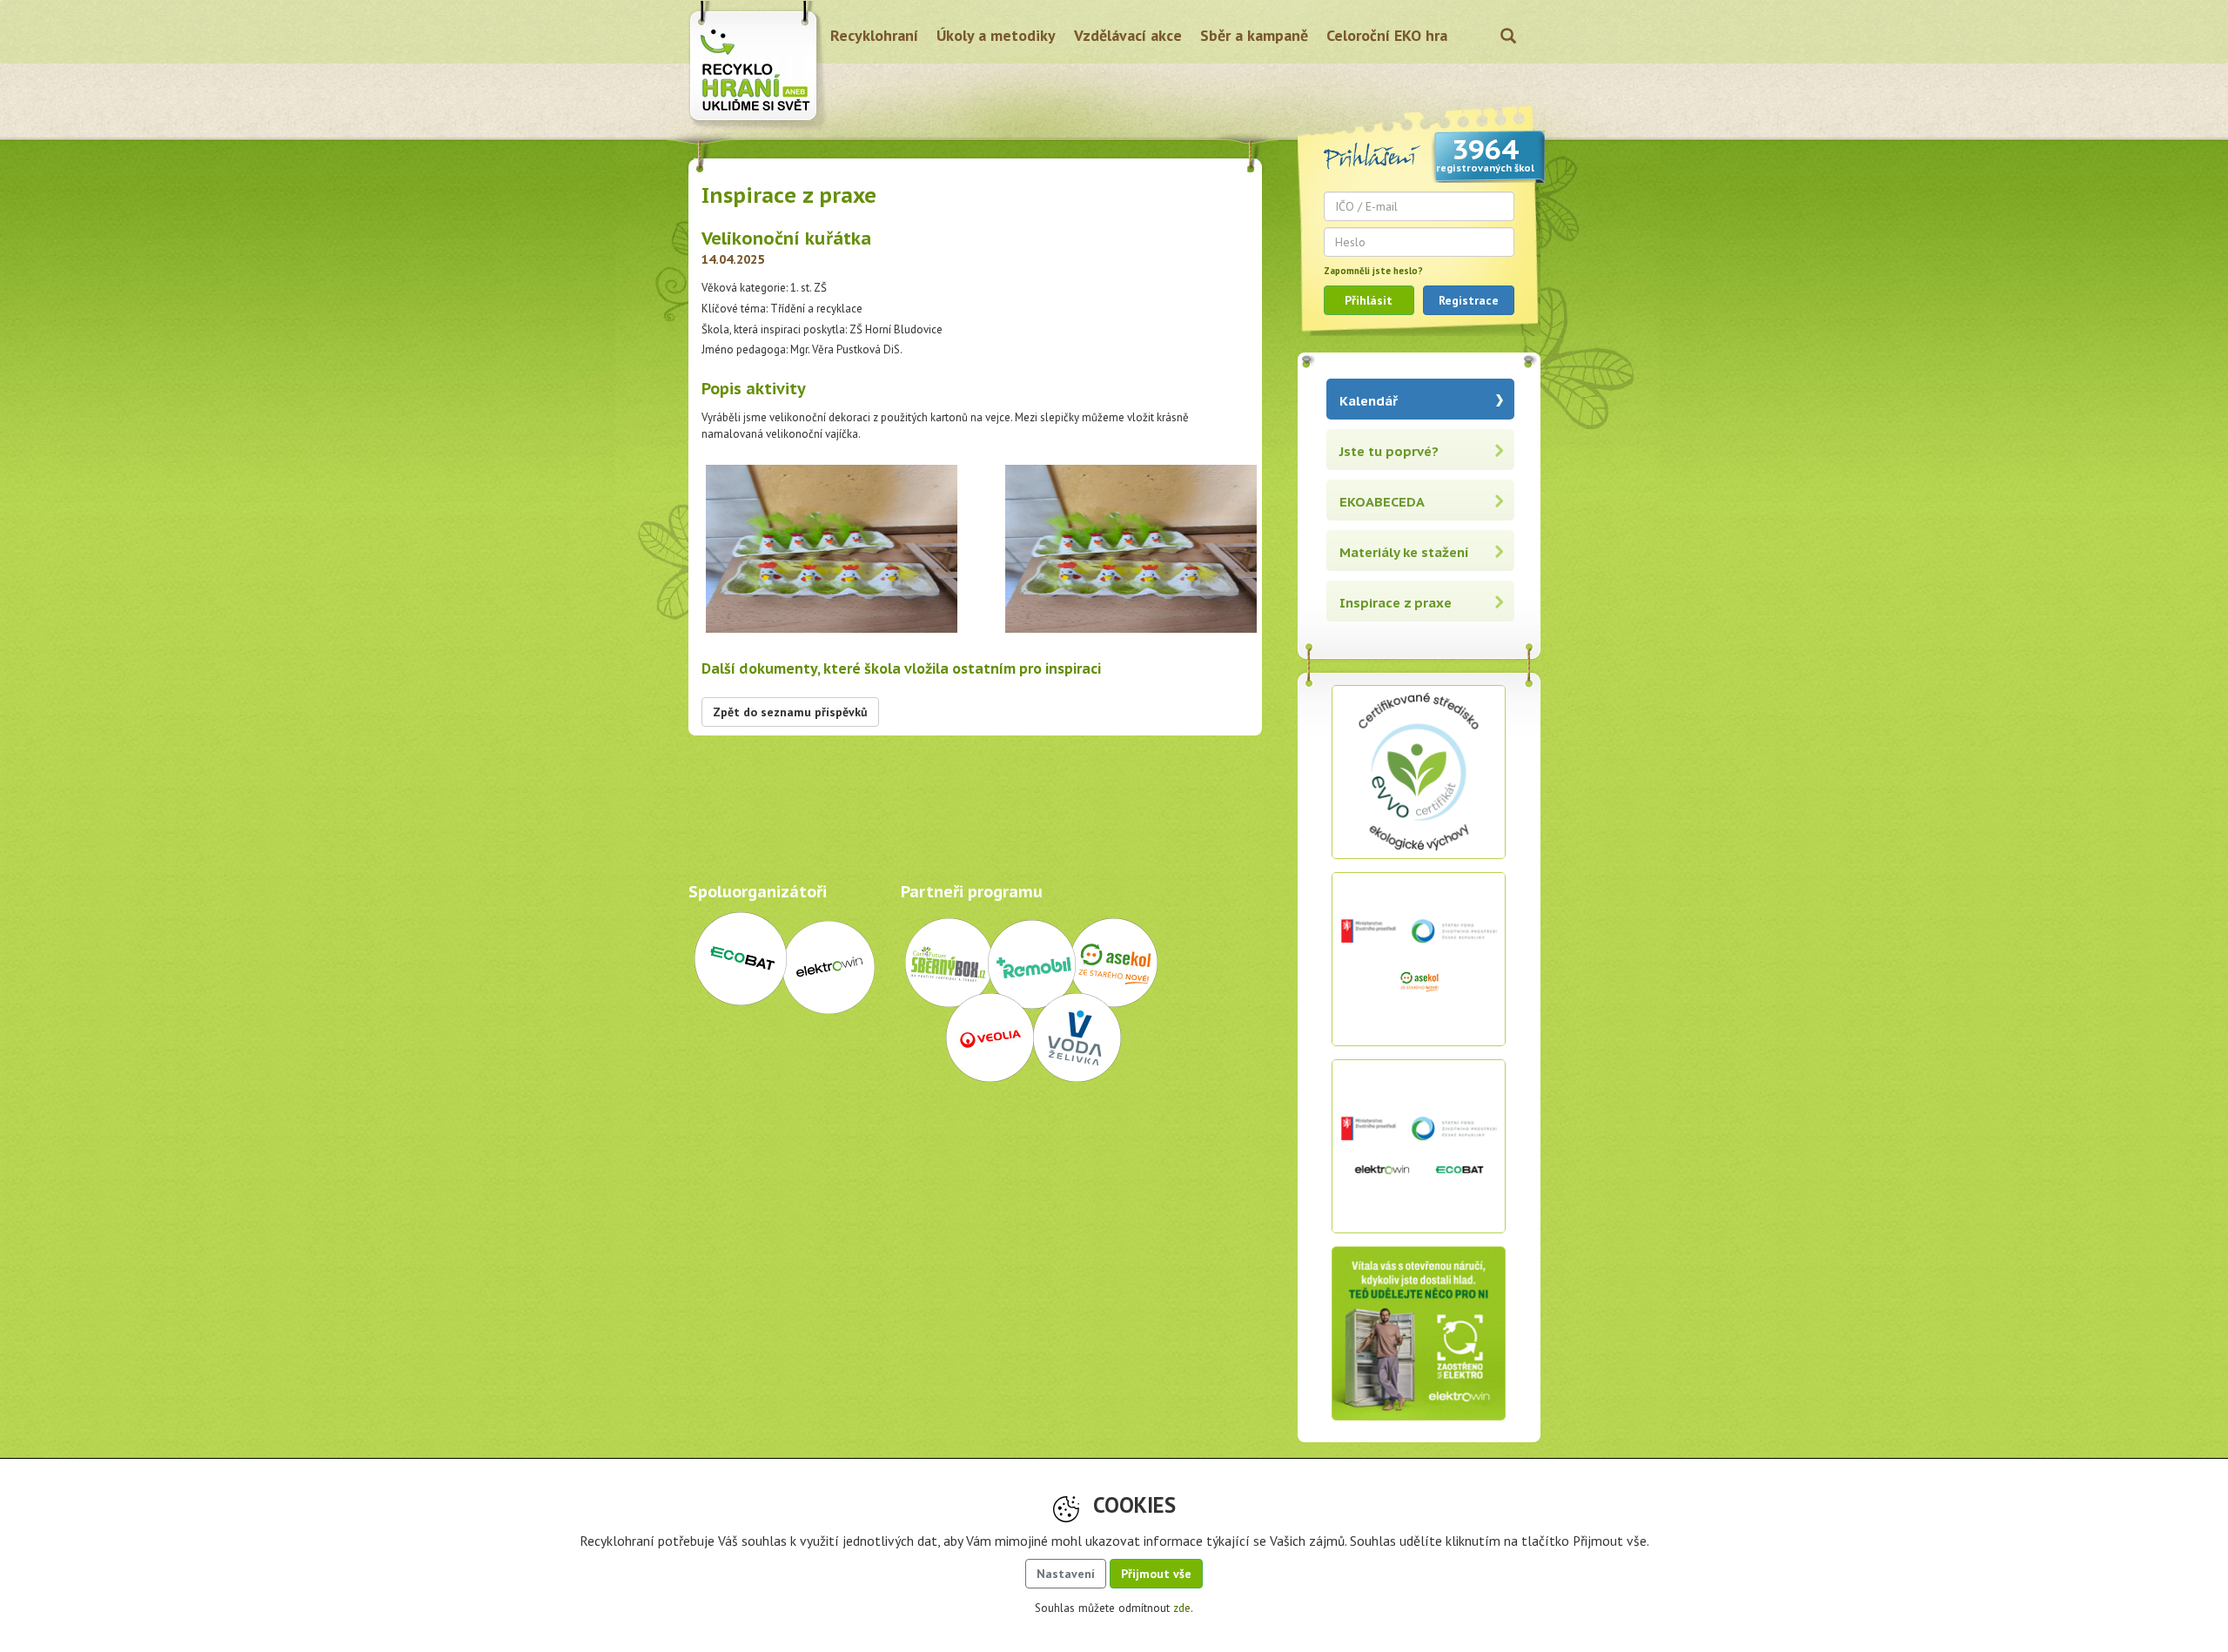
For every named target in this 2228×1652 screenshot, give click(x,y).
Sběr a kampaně (1254, 35)
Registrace (1469, 300)
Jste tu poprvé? (1389, 451)
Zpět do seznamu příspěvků (790, 712)
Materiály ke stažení (1404, 552)
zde (1182, 1608)
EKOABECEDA (1382, 502)
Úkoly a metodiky (996, 35)
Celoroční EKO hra (1387, 35)
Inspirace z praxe (1396, 603)
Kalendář (1369, 401)
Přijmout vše (1156, 1574)
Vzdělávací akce (1128, 35)
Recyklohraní (874, 35)
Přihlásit (1369, 300)
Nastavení (1066, 1574)
